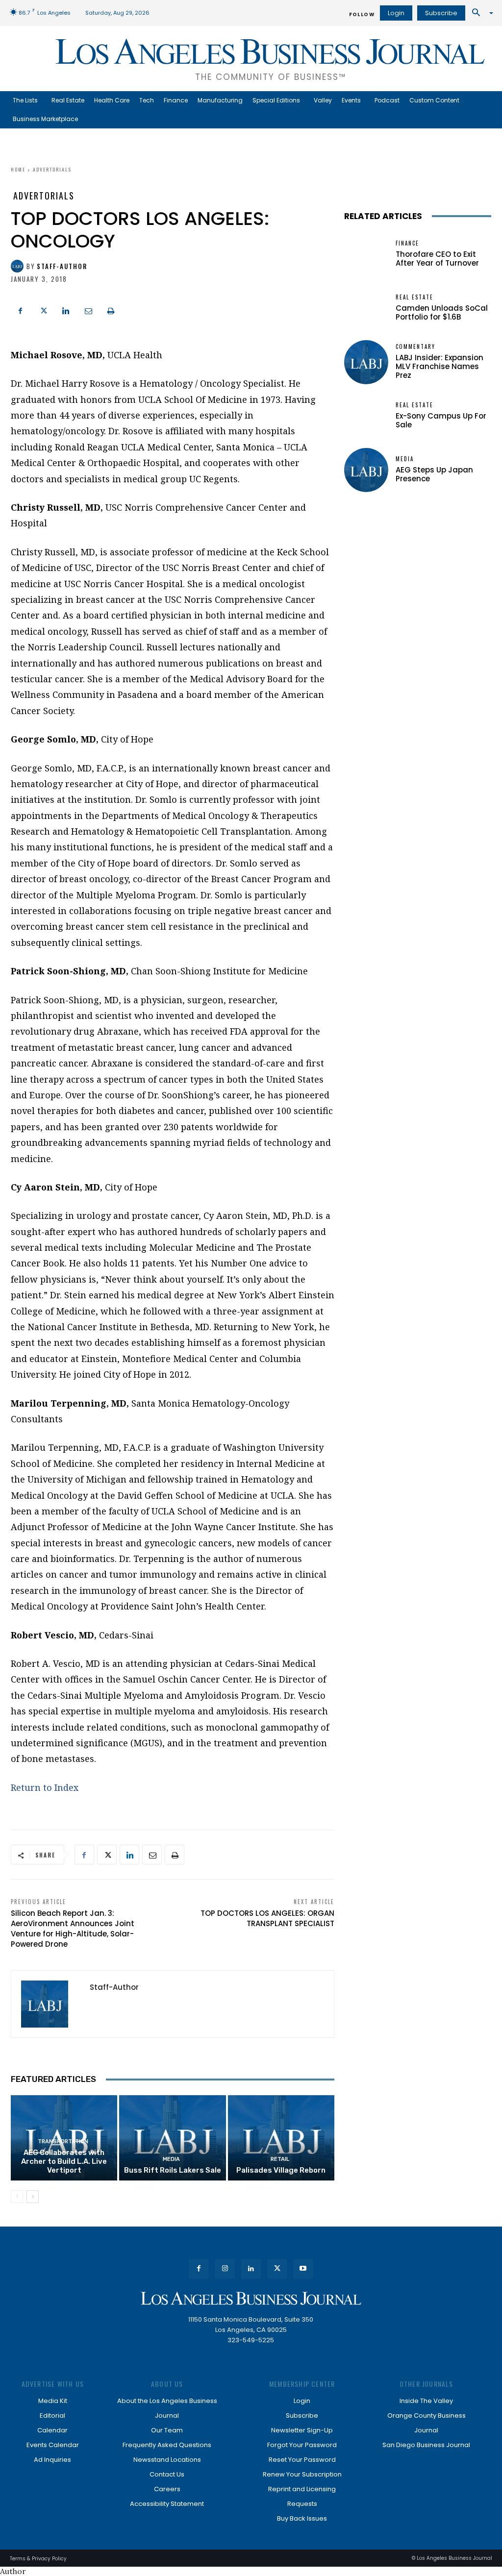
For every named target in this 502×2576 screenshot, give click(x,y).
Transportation (63, 2142)
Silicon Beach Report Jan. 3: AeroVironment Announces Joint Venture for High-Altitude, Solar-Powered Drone (73, 1929)
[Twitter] (43, 310)
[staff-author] (19, 266)
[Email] (88, 310)
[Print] (111, 310)
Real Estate (414, 297)
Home (18, 169)
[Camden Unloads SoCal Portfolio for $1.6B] (366, 308)
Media (171, 2159)
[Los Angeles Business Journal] (251, 2298)
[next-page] (33, 2197)
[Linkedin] (66, 310)
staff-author (62, 266)
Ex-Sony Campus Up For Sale (441, 420)
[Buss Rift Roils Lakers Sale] (172, 2138)
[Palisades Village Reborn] (281, 2138)
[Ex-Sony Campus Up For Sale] (366, 416)
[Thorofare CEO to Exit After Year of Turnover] (366, 254)
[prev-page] (17, 2197)
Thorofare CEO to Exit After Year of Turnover (437, 259)
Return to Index (45, 1787)
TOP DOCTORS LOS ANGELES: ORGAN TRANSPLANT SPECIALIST (267, 1918)
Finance (407, 243)
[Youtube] (303, 2269)
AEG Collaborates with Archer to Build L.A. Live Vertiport (64, 2161)
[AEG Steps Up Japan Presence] (366, 470)
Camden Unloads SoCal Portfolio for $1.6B (442, 312)
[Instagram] (225, 2269)
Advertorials (52, 169)
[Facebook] (21, 310)
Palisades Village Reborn (281, 2170)
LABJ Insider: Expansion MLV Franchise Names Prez (439, 366)
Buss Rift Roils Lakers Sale (173, 2170)
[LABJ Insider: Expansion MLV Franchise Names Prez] (366, 362)
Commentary (415, 347)
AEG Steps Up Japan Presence (434, 474)
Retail (280, 2159)
